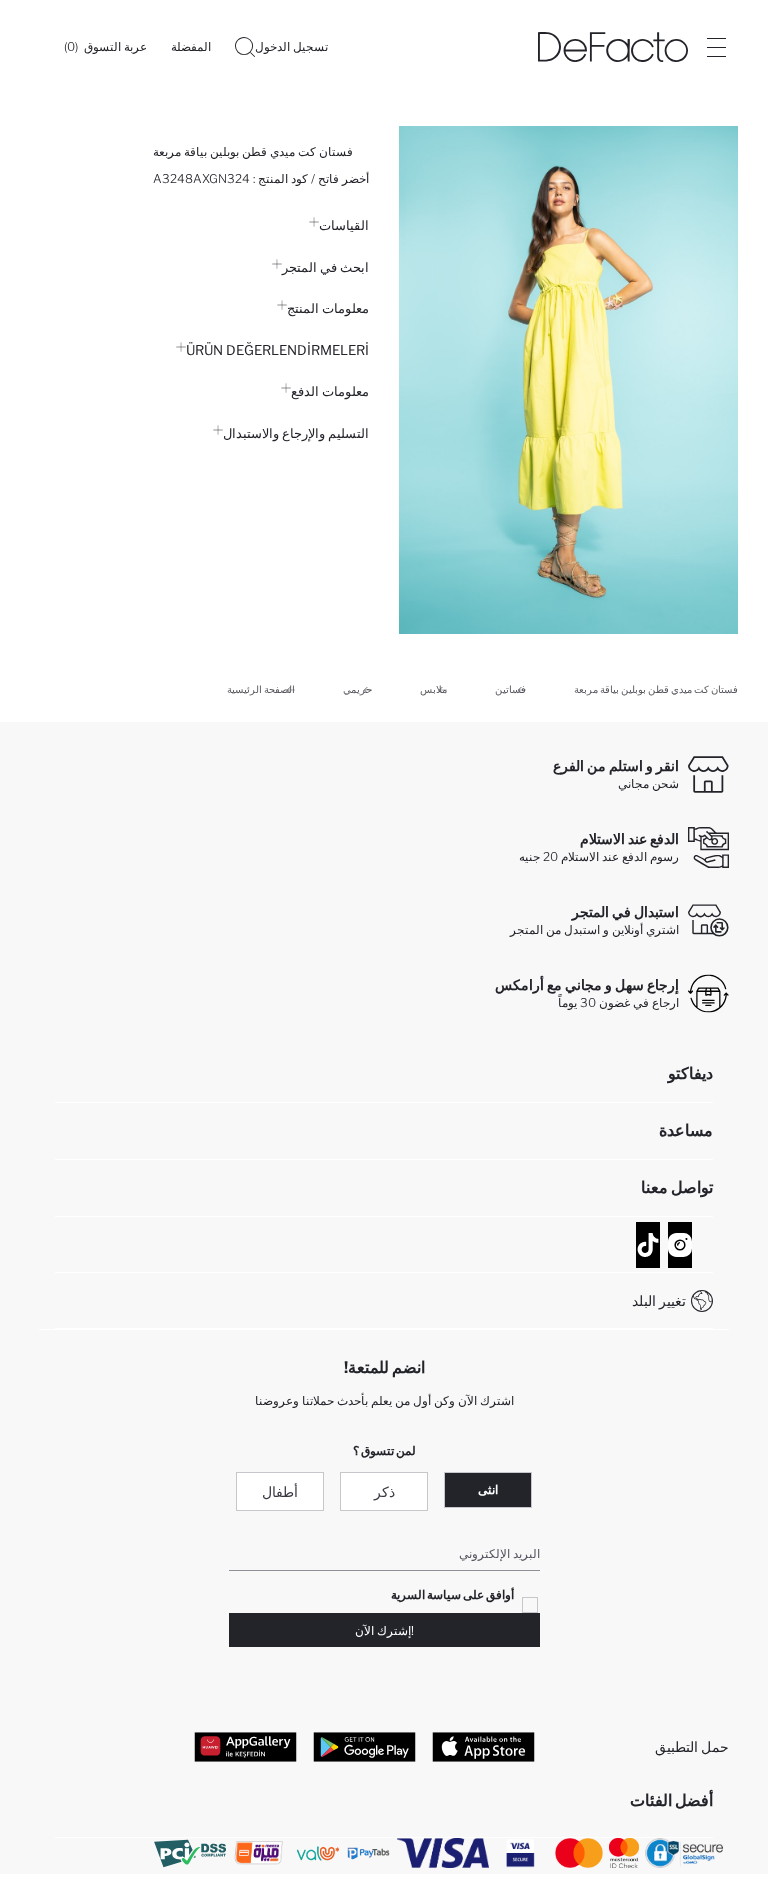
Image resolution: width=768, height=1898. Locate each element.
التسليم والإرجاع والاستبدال (296, 433)
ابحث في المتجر (325, 267)
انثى (488, 1489)
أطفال (280, 1491)
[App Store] (483, 1746)
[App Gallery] (245, 1746)
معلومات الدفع (330, 391)
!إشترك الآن (384, 1630)
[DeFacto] (613, 47)
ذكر (384, 1491)
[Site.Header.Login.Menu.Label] (716, 47)
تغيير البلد (659, 1300)
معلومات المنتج (328, 308)
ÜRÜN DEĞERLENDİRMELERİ (277, 350)
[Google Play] (364, 1746)
